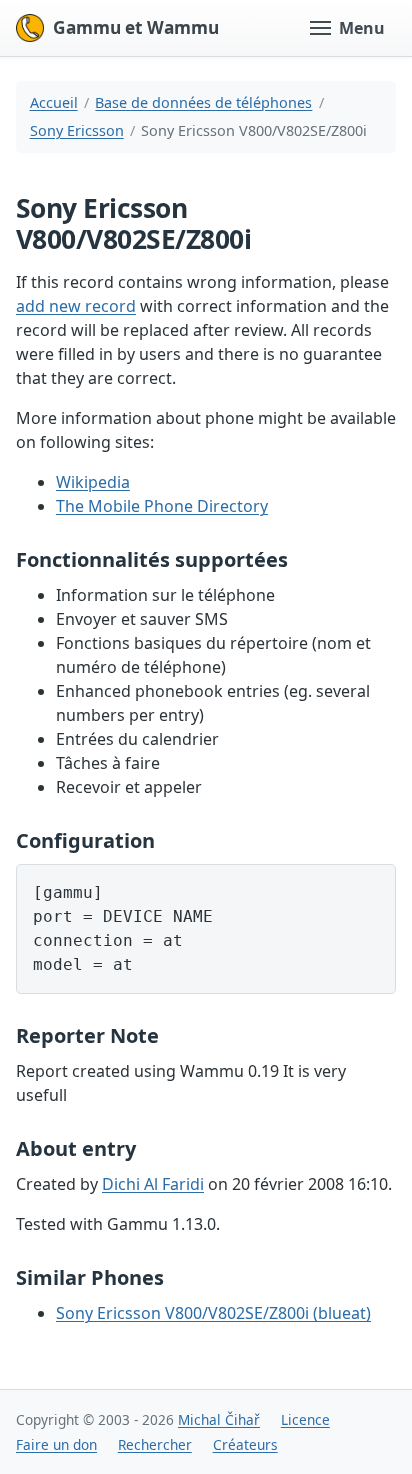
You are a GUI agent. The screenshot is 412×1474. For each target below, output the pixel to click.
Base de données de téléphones (203, 102)
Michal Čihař (219, 1419)
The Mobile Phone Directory (162, 506)
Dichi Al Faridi (153, 1184)
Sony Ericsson (77, 130)
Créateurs (245, 1444)
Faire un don (56, 1444)
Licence (305, 1419)
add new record (76, 306)
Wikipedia (93, 482)
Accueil (54, 102)
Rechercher (155, 1444)
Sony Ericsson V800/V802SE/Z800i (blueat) (213, 1313)
